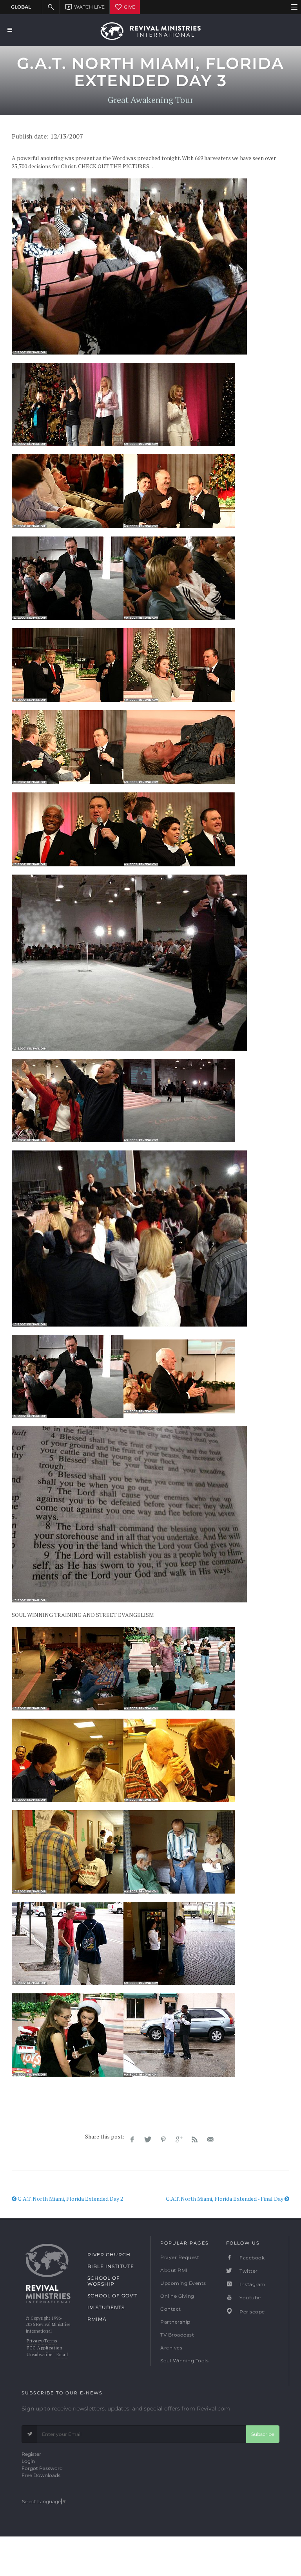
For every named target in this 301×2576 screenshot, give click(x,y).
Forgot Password (42, 2468)
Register (31, 2454)
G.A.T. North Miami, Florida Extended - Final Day (225, 2199)
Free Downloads (41, 2475)
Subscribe (263, 2434)
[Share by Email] (210, 2140)
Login (28, 2461)
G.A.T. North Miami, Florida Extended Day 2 (70, 2199)
